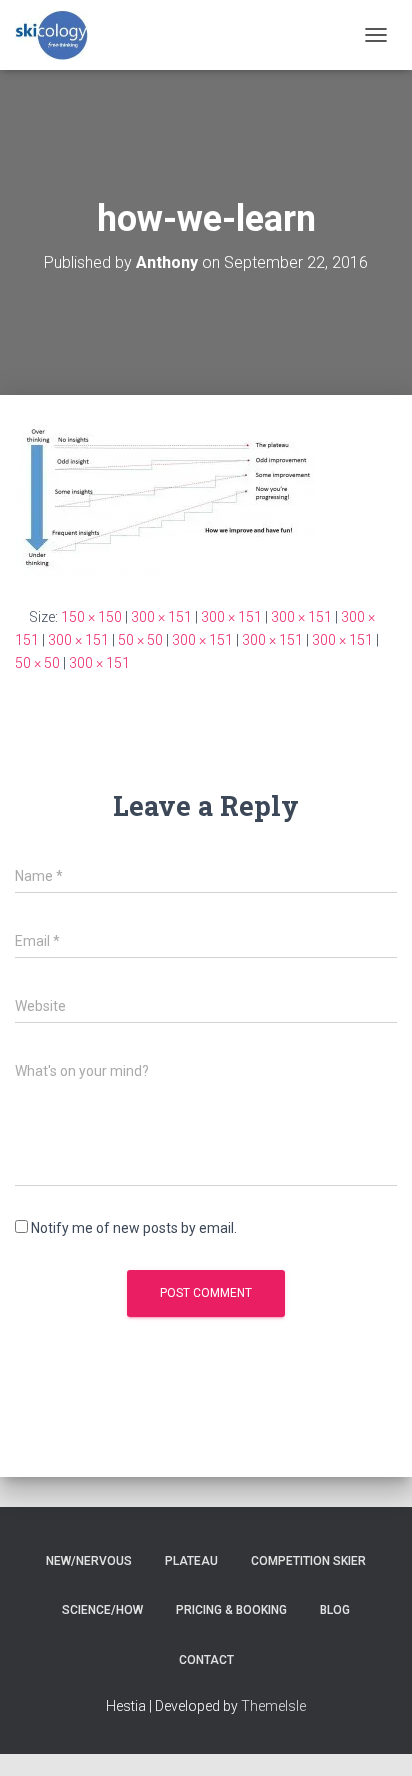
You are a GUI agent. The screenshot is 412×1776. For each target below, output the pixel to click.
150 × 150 (91, 617)
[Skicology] (60, 35)
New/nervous (89, 1561)
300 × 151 (161, 617)
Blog (335, 1610)
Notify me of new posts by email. (134, 1228)
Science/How (102, 1610)
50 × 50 (140, 640)
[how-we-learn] (165, 500)
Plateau (191, 1561)
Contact (206, 1660)
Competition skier (308, 1561)
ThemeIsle (273, 1706)
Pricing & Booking (231, 1610)
